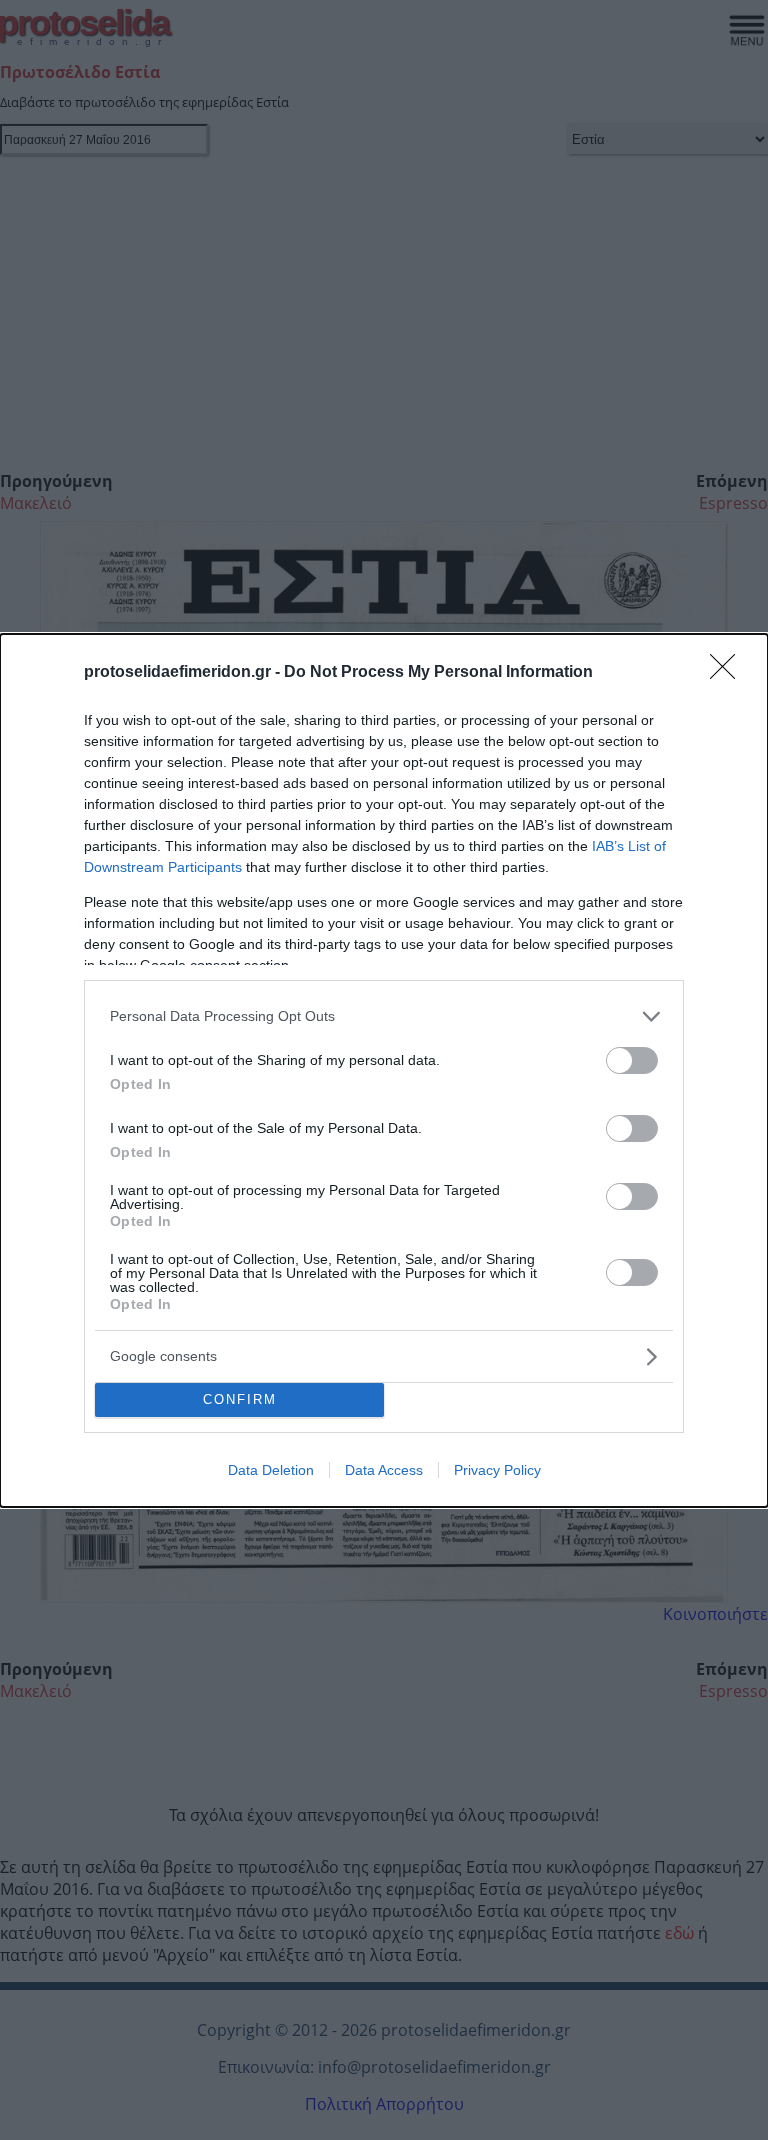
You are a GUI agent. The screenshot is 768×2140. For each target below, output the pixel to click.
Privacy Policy (497, 1470)
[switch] (632, 1060)
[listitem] (384, 1016)
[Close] (729, 673)
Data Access (384, 1470)
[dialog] (384, 1070)
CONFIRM (240, 1399)
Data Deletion (271, 1470)
